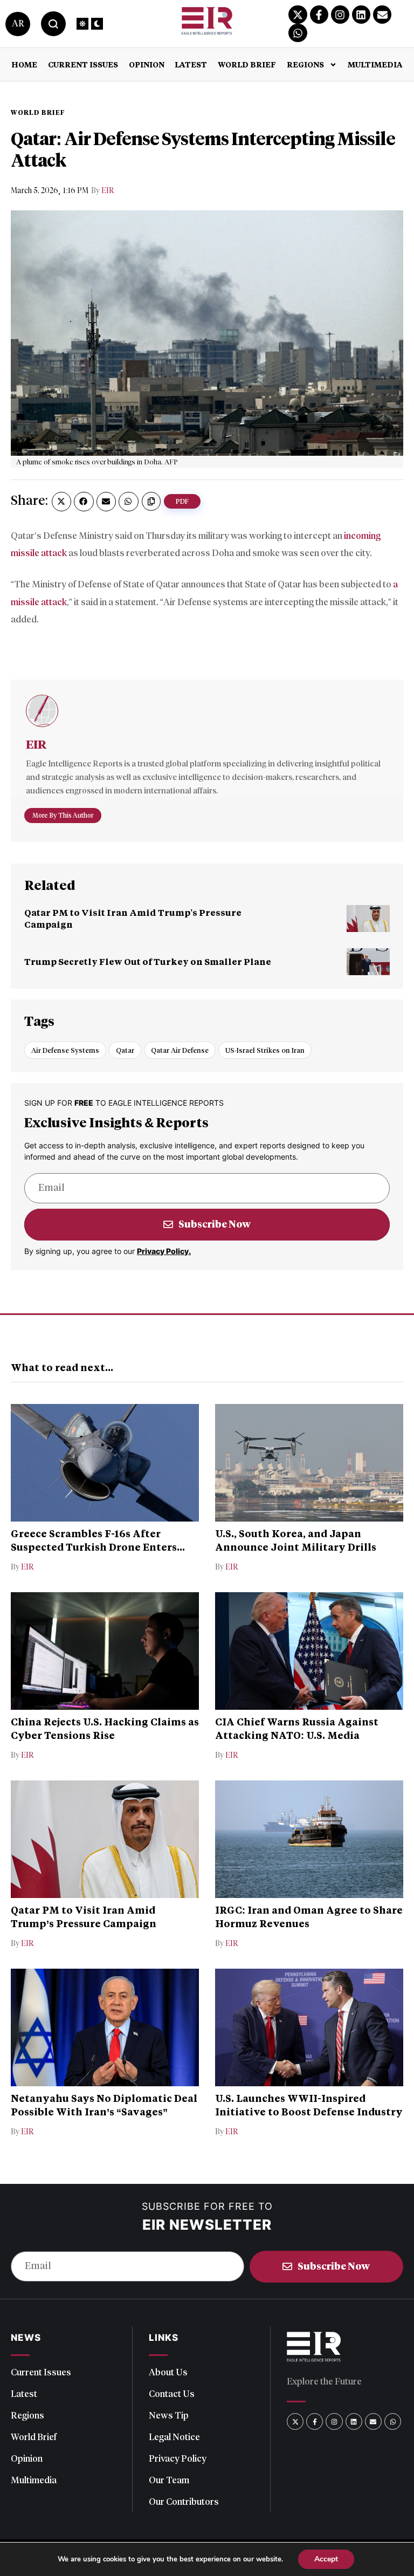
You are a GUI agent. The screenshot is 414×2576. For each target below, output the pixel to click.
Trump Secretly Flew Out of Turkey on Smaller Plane (148, 961)
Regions (305, 64)
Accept (326, 2559)
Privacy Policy (178, 2458)
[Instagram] (340, 15)
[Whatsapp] (298, 33)
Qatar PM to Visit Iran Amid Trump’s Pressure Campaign (84, 1916)
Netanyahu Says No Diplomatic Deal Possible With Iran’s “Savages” (104, 2105)
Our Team (169, 2480)
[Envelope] (382, 15)
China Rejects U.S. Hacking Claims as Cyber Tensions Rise (105, 1728)
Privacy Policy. (164, 1251)
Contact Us (172, 2394)
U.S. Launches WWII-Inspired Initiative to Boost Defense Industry (309, 2105)
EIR (108, 191)
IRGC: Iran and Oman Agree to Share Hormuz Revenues (309, 1916)
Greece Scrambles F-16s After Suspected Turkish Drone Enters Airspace (94, 1547)
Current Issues (83, 64)
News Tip (169, 2415)
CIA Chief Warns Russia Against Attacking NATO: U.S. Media (297, 1728)
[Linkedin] (361, 15)
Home (24, 64)
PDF (182, 501)
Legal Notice (174, 2437)
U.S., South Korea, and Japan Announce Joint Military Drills (296, 1540)
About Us (168, 2372)
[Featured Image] (368, 919)
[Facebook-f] (319, 15)
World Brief (247, 64)
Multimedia (375, 64)
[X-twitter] (298, 15)
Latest (191, 64)
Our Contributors (184, 2502)
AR (18, 23)
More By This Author (63, 815)
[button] (61, 502)
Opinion (147, 64)
